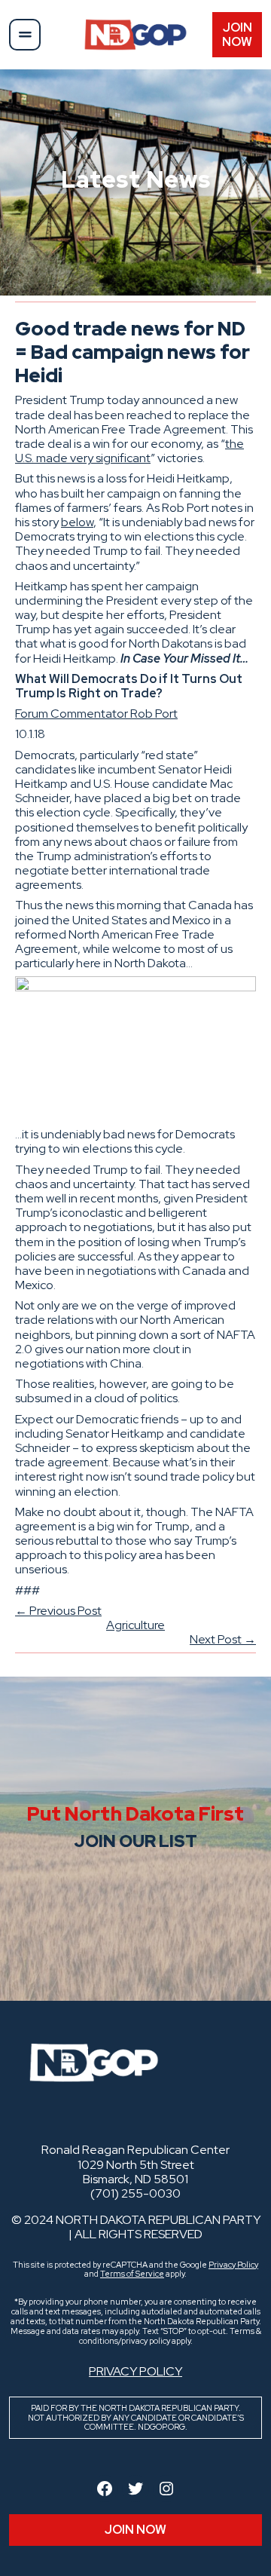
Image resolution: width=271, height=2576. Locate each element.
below (77, 522)
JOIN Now (237, 35)
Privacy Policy (233, 2265)
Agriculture (135, 1625)
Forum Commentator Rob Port (96, 714)
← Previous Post (58, 1611)
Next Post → (223, 1639)
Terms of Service (132, 2274)
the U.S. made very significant (129, 451)
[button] (25, 35)
